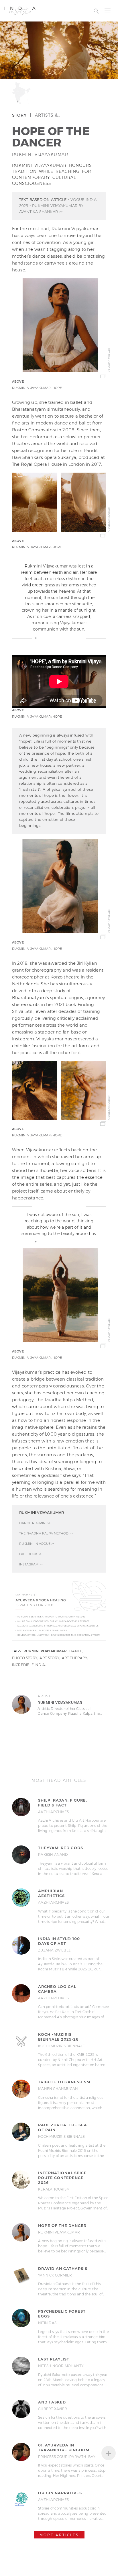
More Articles (59, 2535)
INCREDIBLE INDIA (28, 1665)
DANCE (76, 1651)
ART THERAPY (74, 1658)
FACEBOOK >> (30, 1554)
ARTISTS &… (48, 115)
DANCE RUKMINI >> (35, 1523)
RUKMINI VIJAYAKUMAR (40, 154)
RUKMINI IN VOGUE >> (37, 1544)
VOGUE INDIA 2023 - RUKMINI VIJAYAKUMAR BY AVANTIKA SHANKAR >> (58, 205)
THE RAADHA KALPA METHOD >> (46, 1533)
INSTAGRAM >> (31, 1564)
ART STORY (49, 1658)
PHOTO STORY (25, 1658)
